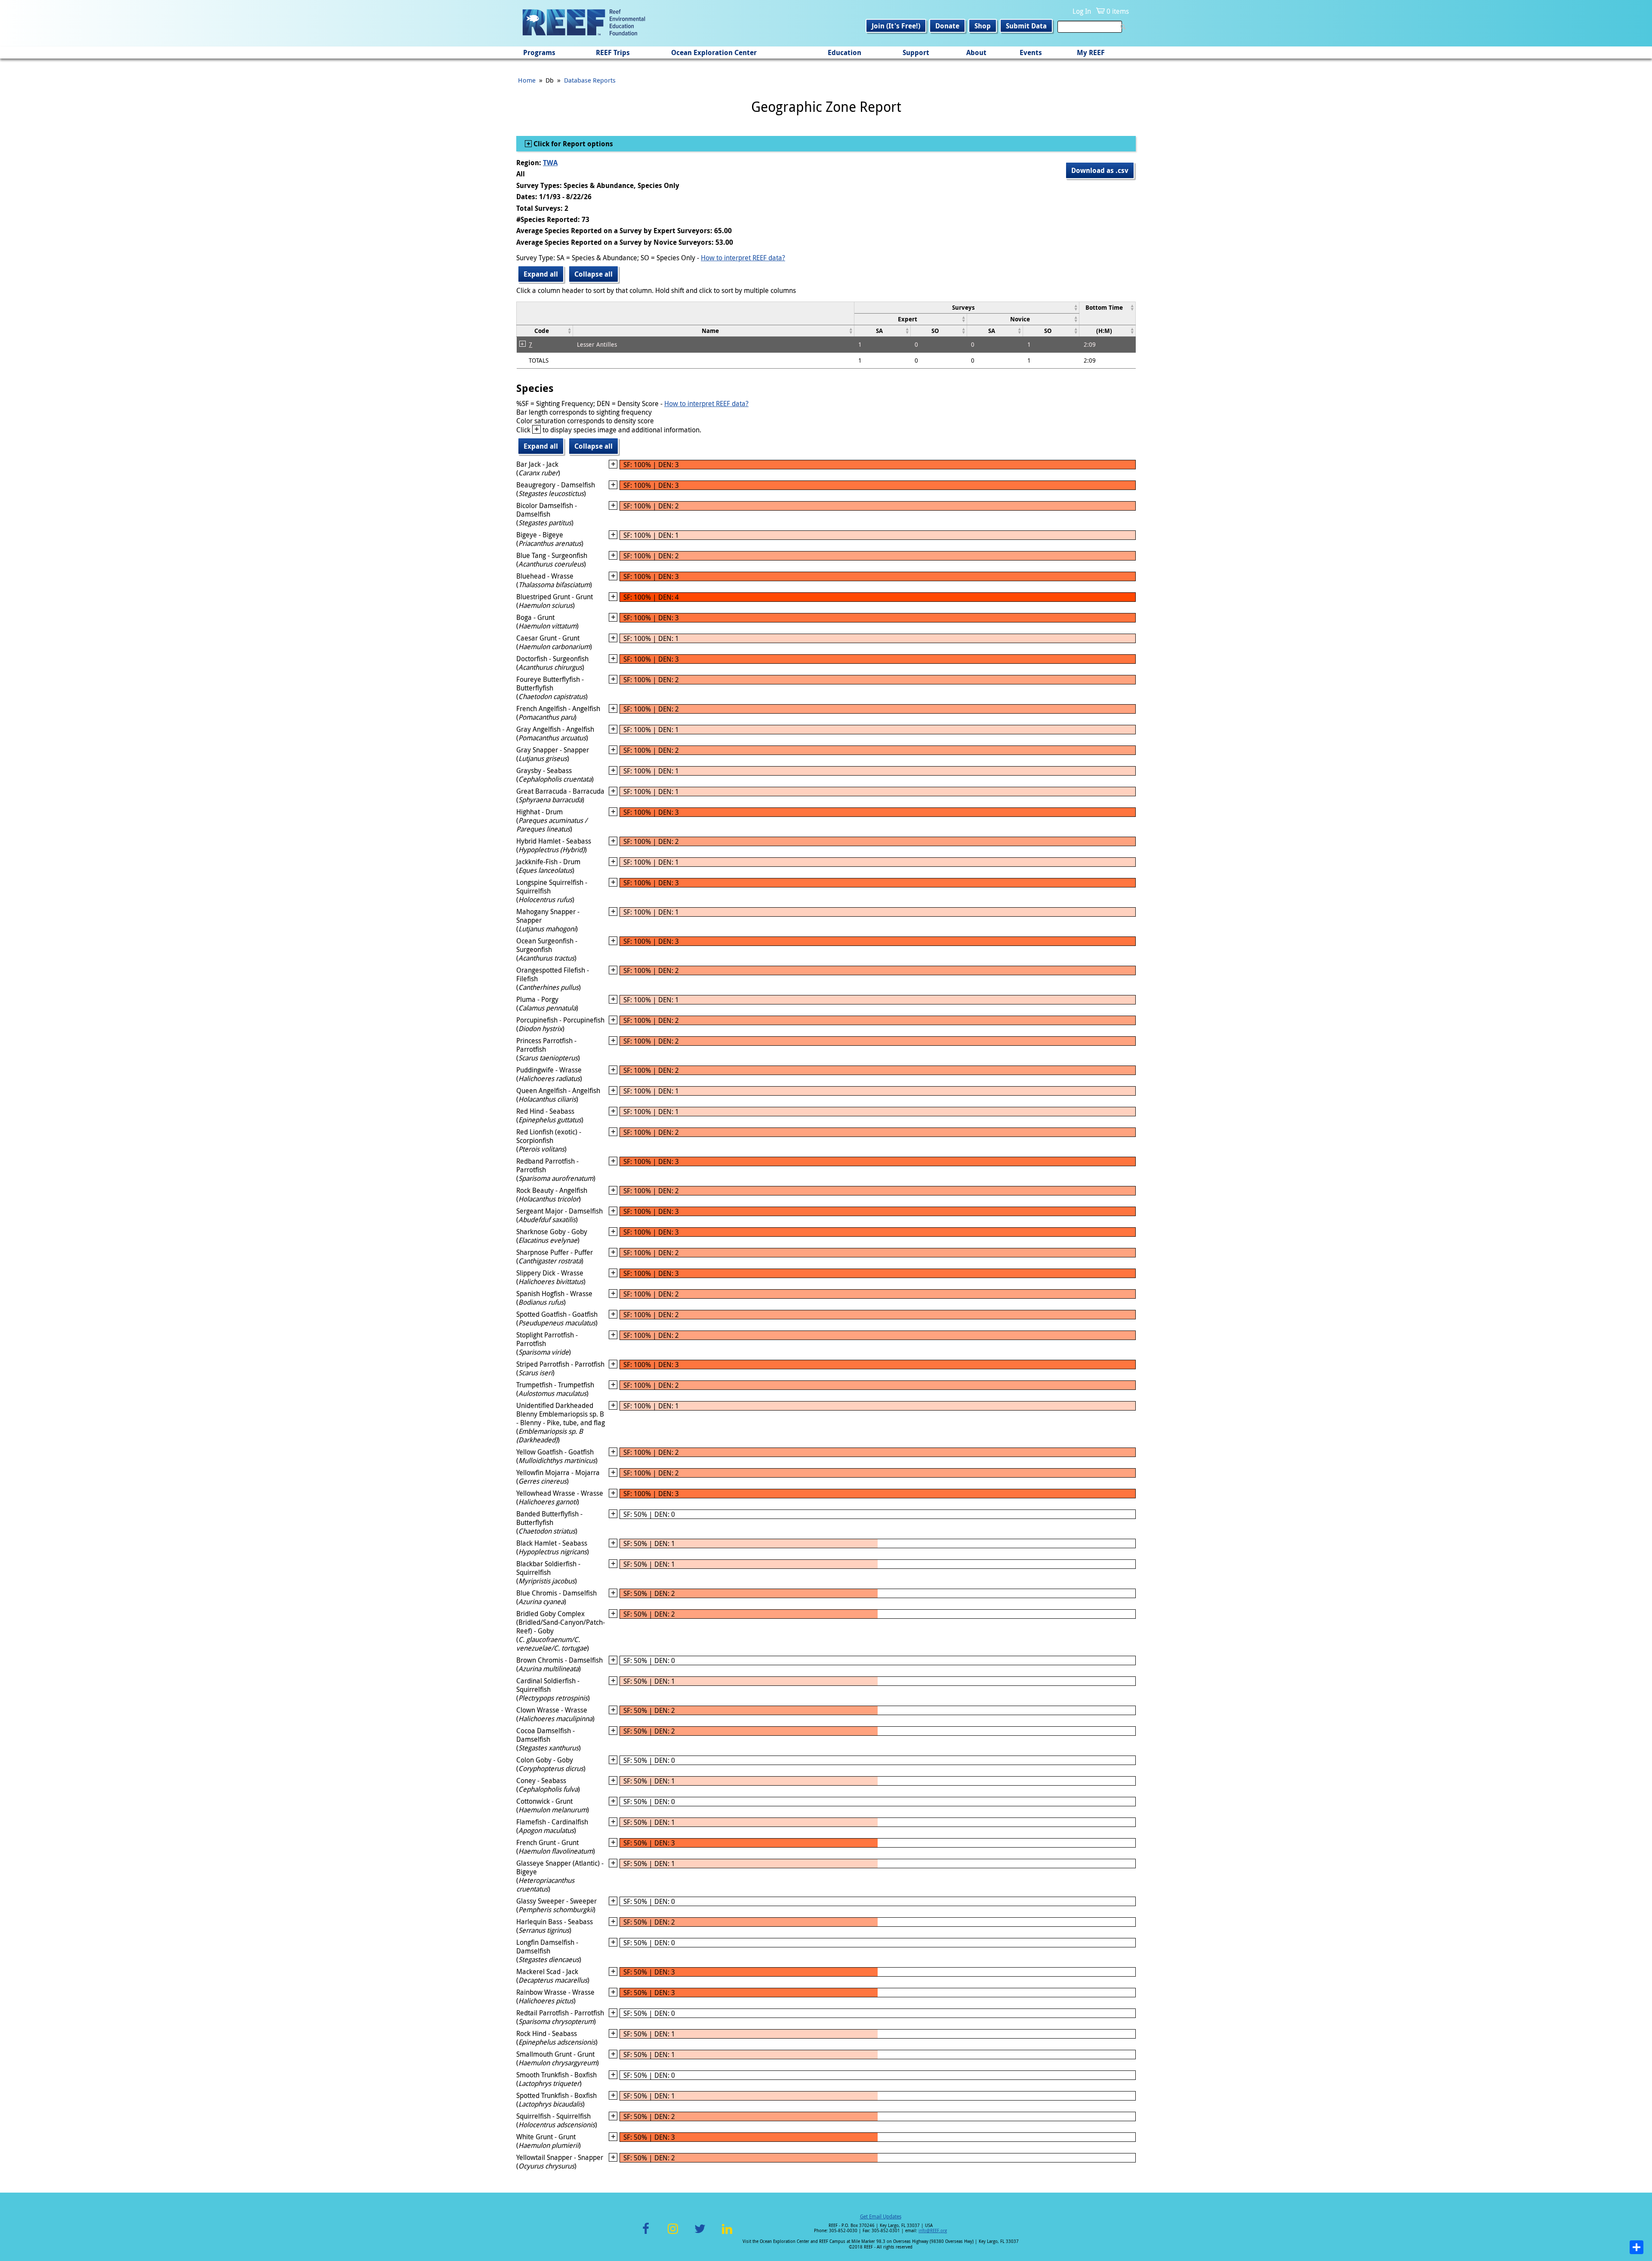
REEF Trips (613, 52)
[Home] (584, 23)
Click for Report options (572, 144)
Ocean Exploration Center (714, 52)
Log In (1082, 11)
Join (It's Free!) (896, 26)
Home (527, 80)
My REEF (1091, 52)
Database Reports (590, 80)
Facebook (646, 2234)
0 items (1118, 11)
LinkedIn (727, 2234)
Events (1031, 52)
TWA (550, 163)
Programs (539, 52)
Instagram (673, 2234)
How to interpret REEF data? (743, 258)
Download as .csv (1100, 170)
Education (844, 52)
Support (916, 52)
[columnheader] (966, 307)
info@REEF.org (933, 2231)
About (976, 52)
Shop (983, 26)
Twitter (700, 2234)
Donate (947, 26)
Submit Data (1026, 26)
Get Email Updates (881, 2216)
